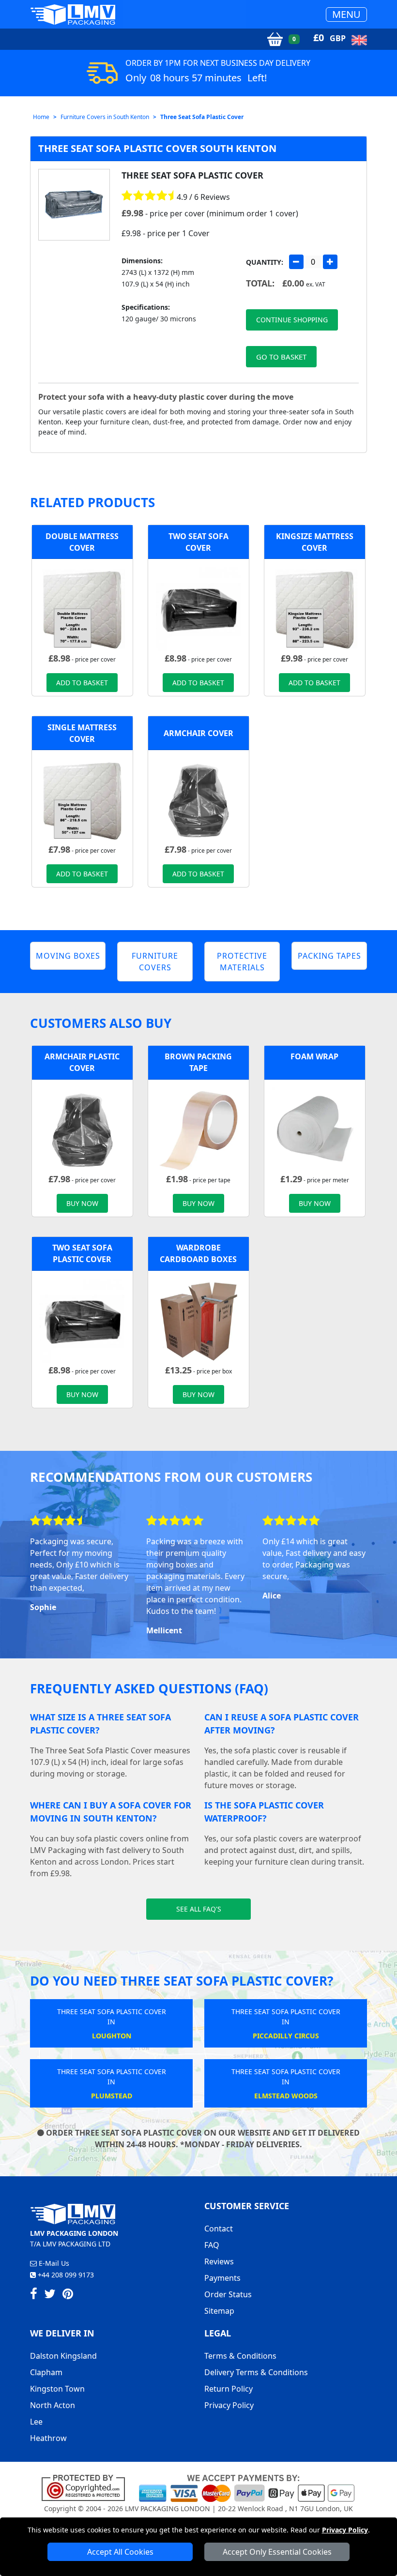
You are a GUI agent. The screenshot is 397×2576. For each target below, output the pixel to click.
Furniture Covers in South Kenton (105, 117)
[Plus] (330, 262)
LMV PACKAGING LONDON (168, 2508)
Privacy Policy (345, 2530)
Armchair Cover (198, 733)
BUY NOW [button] (82, 1203)
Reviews (219, 2261)
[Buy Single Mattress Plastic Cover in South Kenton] (82, 800)
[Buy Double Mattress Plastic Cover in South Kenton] (82, 609)
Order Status (228, 2294)
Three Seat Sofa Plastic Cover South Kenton (157, 148)
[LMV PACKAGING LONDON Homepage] (73, 14)
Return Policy (229, 2389)
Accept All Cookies (120, 2552)
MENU (346, 14)
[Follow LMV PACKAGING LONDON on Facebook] (34, 2295)
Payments (222, 2278)
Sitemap (219, 2311)
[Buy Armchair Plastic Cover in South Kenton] (198, 800)
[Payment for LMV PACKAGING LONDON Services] (247, 2487)
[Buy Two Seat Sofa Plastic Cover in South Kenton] (198, 609)
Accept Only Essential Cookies (277, 2552)
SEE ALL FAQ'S (199, 1909)
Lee (36, 2422)
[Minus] (296, 262)
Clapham (46, 2372)
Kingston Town (57, 2389)
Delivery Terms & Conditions (256, 2372)
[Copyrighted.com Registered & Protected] (87, 2487)
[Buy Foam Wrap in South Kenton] (315, 1130)
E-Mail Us (53, 2263)
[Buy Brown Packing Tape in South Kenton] (198, 1130)
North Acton (53, 2405)
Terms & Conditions (240, 2356)
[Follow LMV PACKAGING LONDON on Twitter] (50, 2295)
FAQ (212, 2245)
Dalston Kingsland (63, 2356)
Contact (219, 2229)
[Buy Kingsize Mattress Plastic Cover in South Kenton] (315, 609)
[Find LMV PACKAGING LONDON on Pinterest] (68, 2295)
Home (41, 117)
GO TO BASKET (281, 357)
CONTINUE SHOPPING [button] (292, 320)
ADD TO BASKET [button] (82, 683)
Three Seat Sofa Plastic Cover (202, 117)
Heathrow (48, 2438)
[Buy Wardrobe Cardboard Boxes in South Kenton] (198, 1321)
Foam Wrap (314, 1056)
